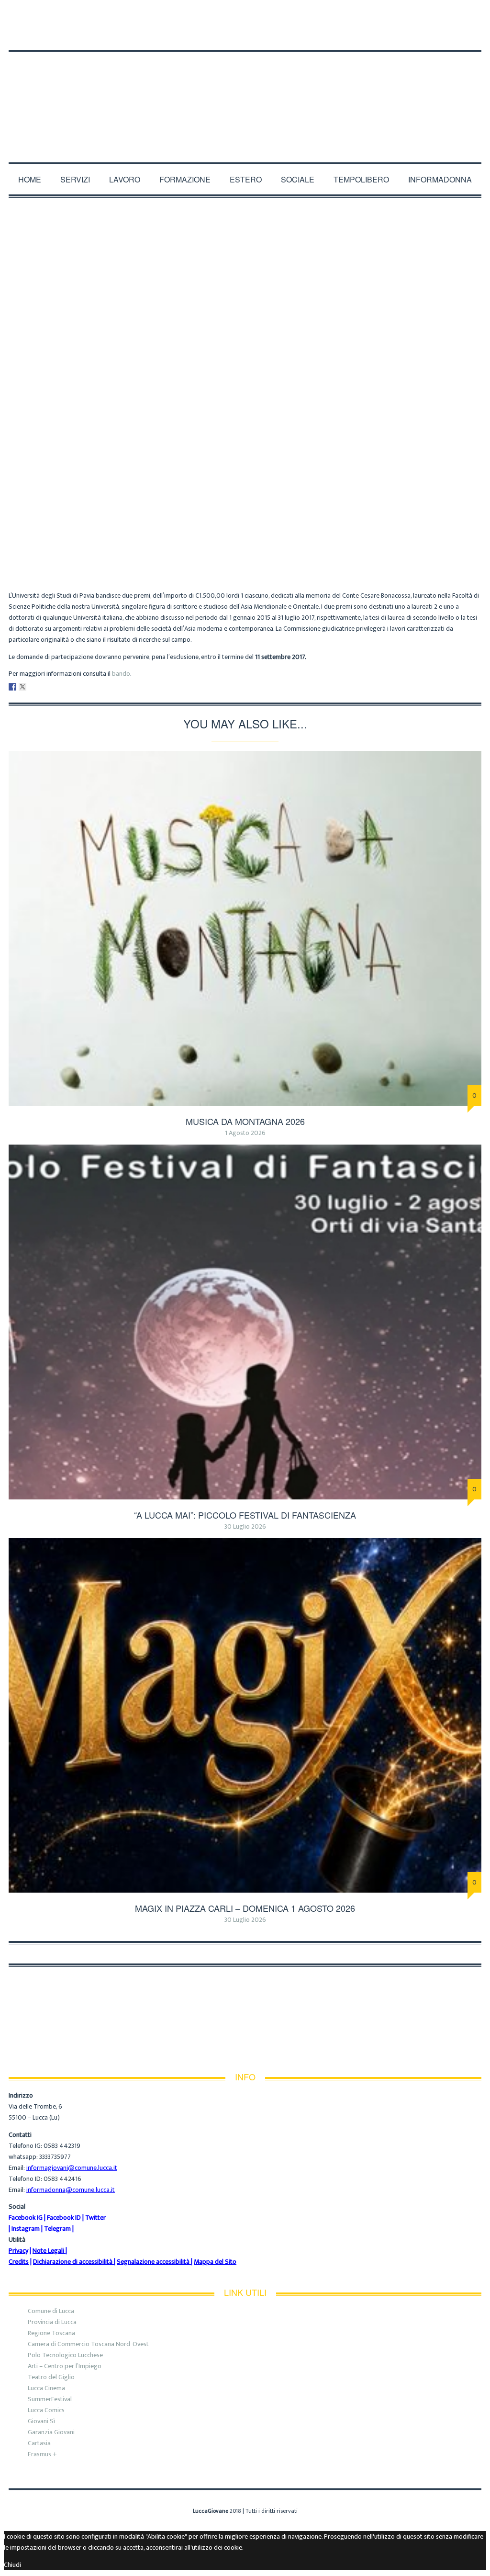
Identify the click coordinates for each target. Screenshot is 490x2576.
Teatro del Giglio (51, 2377)
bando (121, 674)
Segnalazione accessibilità (153, 2262)
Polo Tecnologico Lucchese (65, 2355)
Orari (121, 15)
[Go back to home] (245, 95)
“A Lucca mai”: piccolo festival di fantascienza (245, 1515)
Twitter (95, 2218)
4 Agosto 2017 (279, 531)
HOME (30, 179)
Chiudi (12, 2565)
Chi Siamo (26, 15)
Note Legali (48, 2251)
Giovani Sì (41, 2421)
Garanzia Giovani (51, 2432)
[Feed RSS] (444, 34)
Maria (194, 531)
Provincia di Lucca (52, 2322)
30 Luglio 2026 (245, 1526)
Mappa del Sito (215, 2262)
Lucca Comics (46, 2410)
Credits (19, 2262)
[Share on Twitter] (22, 687)
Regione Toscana (51, 2333)
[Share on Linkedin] (33, 687)
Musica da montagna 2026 (245, 1121)
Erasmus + (42, 2454)
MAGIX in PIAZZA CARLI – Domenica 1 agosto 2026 (245, 1908)
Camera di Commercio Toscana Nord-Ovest (88, 2344)
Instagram (26, 2229)
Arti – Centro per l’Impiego (65, 2366)
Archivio (229, 531)
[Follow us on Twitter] (469, 34)
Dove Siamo (77, 15)
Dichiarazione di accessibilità (73, 2262)
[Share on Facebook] (12, 687)
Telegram (57, 2229)
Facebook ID (64, 2218)
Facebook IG (26, 2218)
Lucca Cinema (46, 2388)
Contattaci (164, 15)
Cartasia (39, 2443)
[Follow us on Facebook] (457, 34)
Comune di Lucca (51, 2311)
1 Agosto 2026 (245, 1133)
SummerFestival (50, 2399)
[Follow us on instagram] (479, 34)
